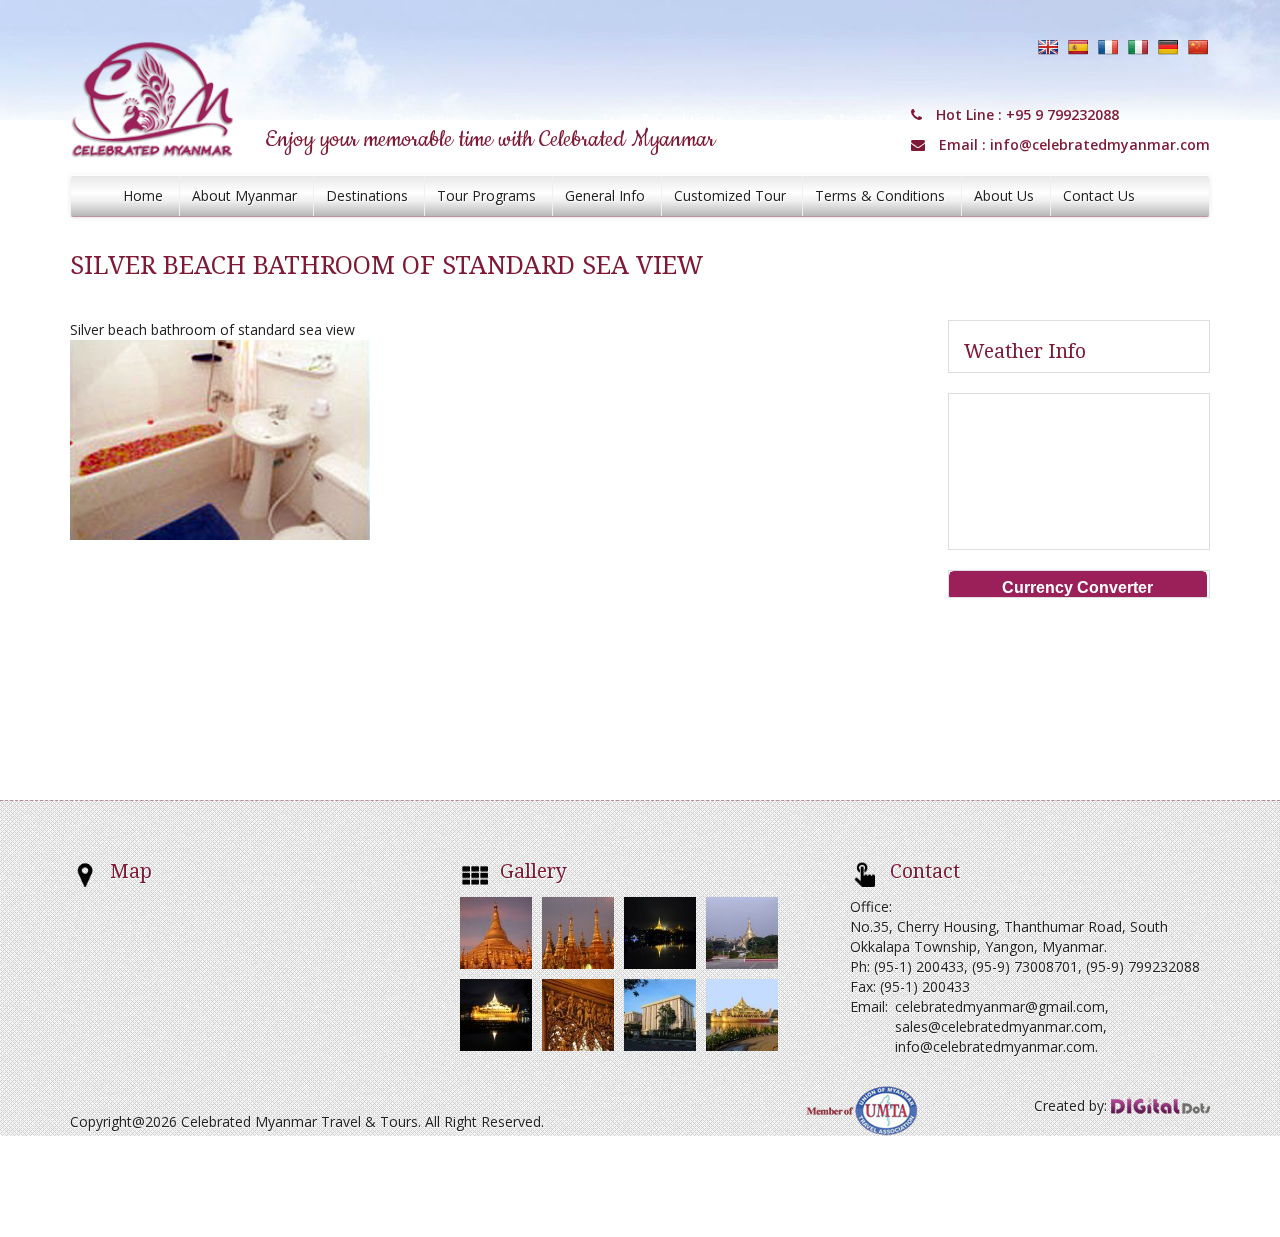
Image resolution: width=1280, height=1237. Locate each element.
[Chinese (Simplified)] (1198, 47)
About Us (1004, 195)
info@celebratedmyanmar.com (1100, 144)
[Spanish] (1078, 47)
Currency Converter (1077, 587)
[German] (1168, 47)
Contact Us (1099, 195)
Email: (869, 1006)
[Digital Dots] (1160, 1105)
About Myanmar (244, 195)
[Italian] (1138, 47)
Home (143, 195)
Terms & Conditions (880, 195)
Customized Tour (730, 195)
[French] (1108, 47)
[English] (1048, 47)
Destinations (367, 195)
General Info (605, 195)
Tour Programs (486, 195)
